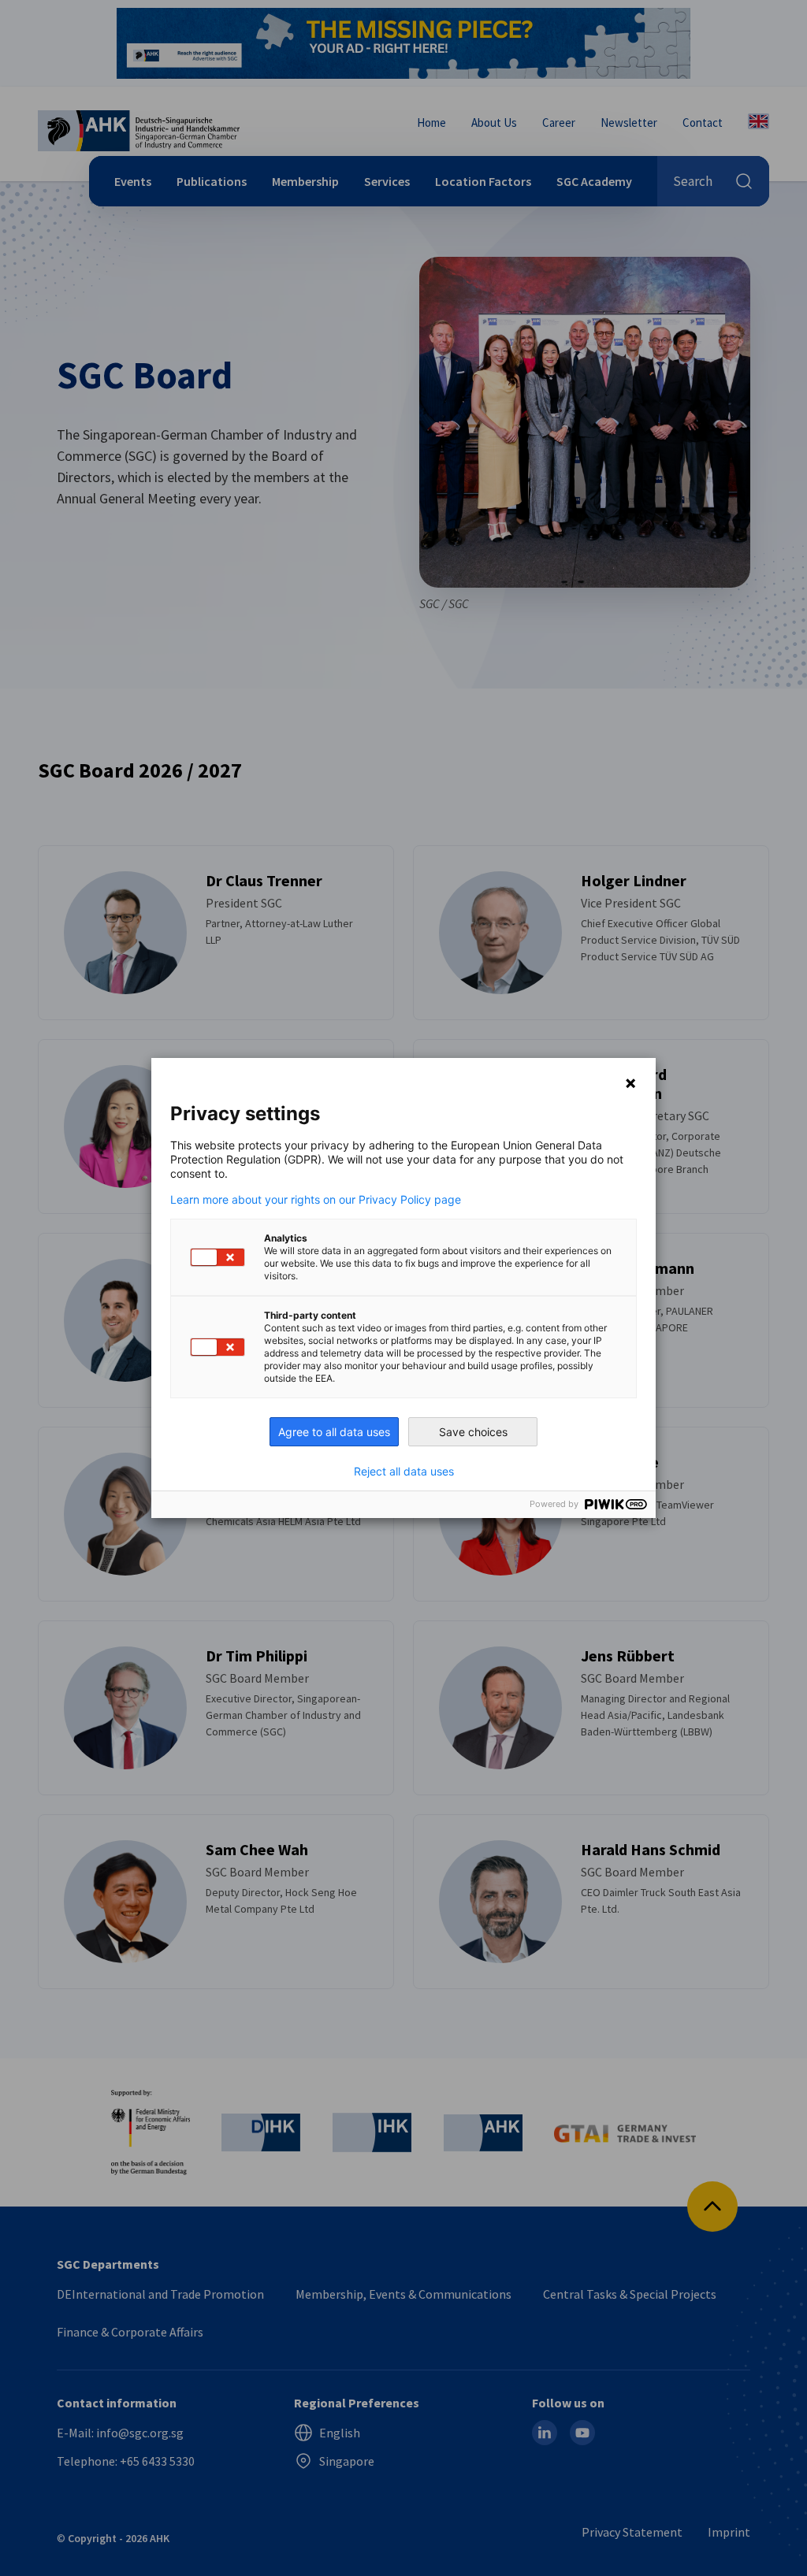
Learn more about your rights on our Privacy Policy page (316, 1200)
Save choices (473, 1432)
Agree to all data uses (334, 1432)
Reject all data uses (404, 1472)
